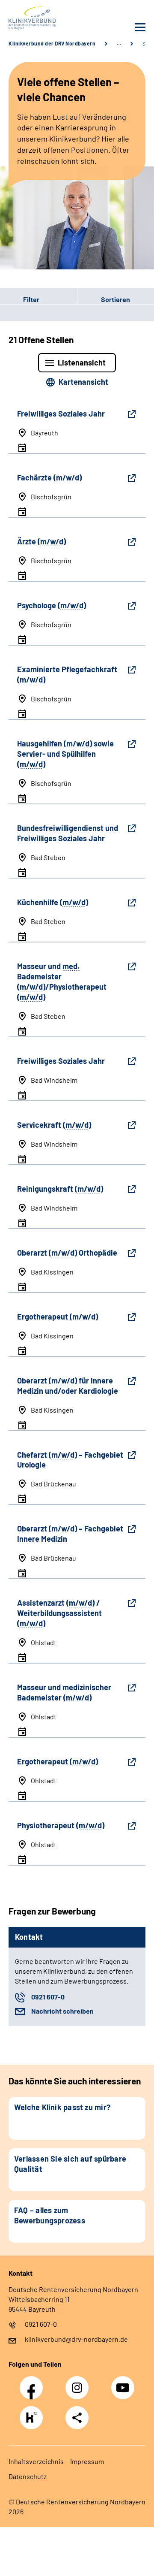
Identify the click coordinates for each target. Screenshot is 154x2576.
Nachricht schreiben (62, 2011)
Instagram (79, 2383)
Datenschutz (28, 2476)
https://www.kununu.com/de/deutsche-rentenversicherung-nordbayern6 (33, 2420)
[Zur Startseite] (41, 18)
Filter (20, 299)
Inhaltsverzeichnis (36, 2461)
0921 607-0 (48, 1997)
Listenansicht (82, 362)
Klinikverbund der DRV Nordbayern (52, 43)
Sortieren (115, 299)
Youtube (124, 2383)
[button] (38, 299)
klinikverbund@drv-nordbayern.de (76, 2339)
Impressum (87, 2461)
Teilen (77, 2418)
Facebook (33, 2383)
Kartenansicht (83, 382)
